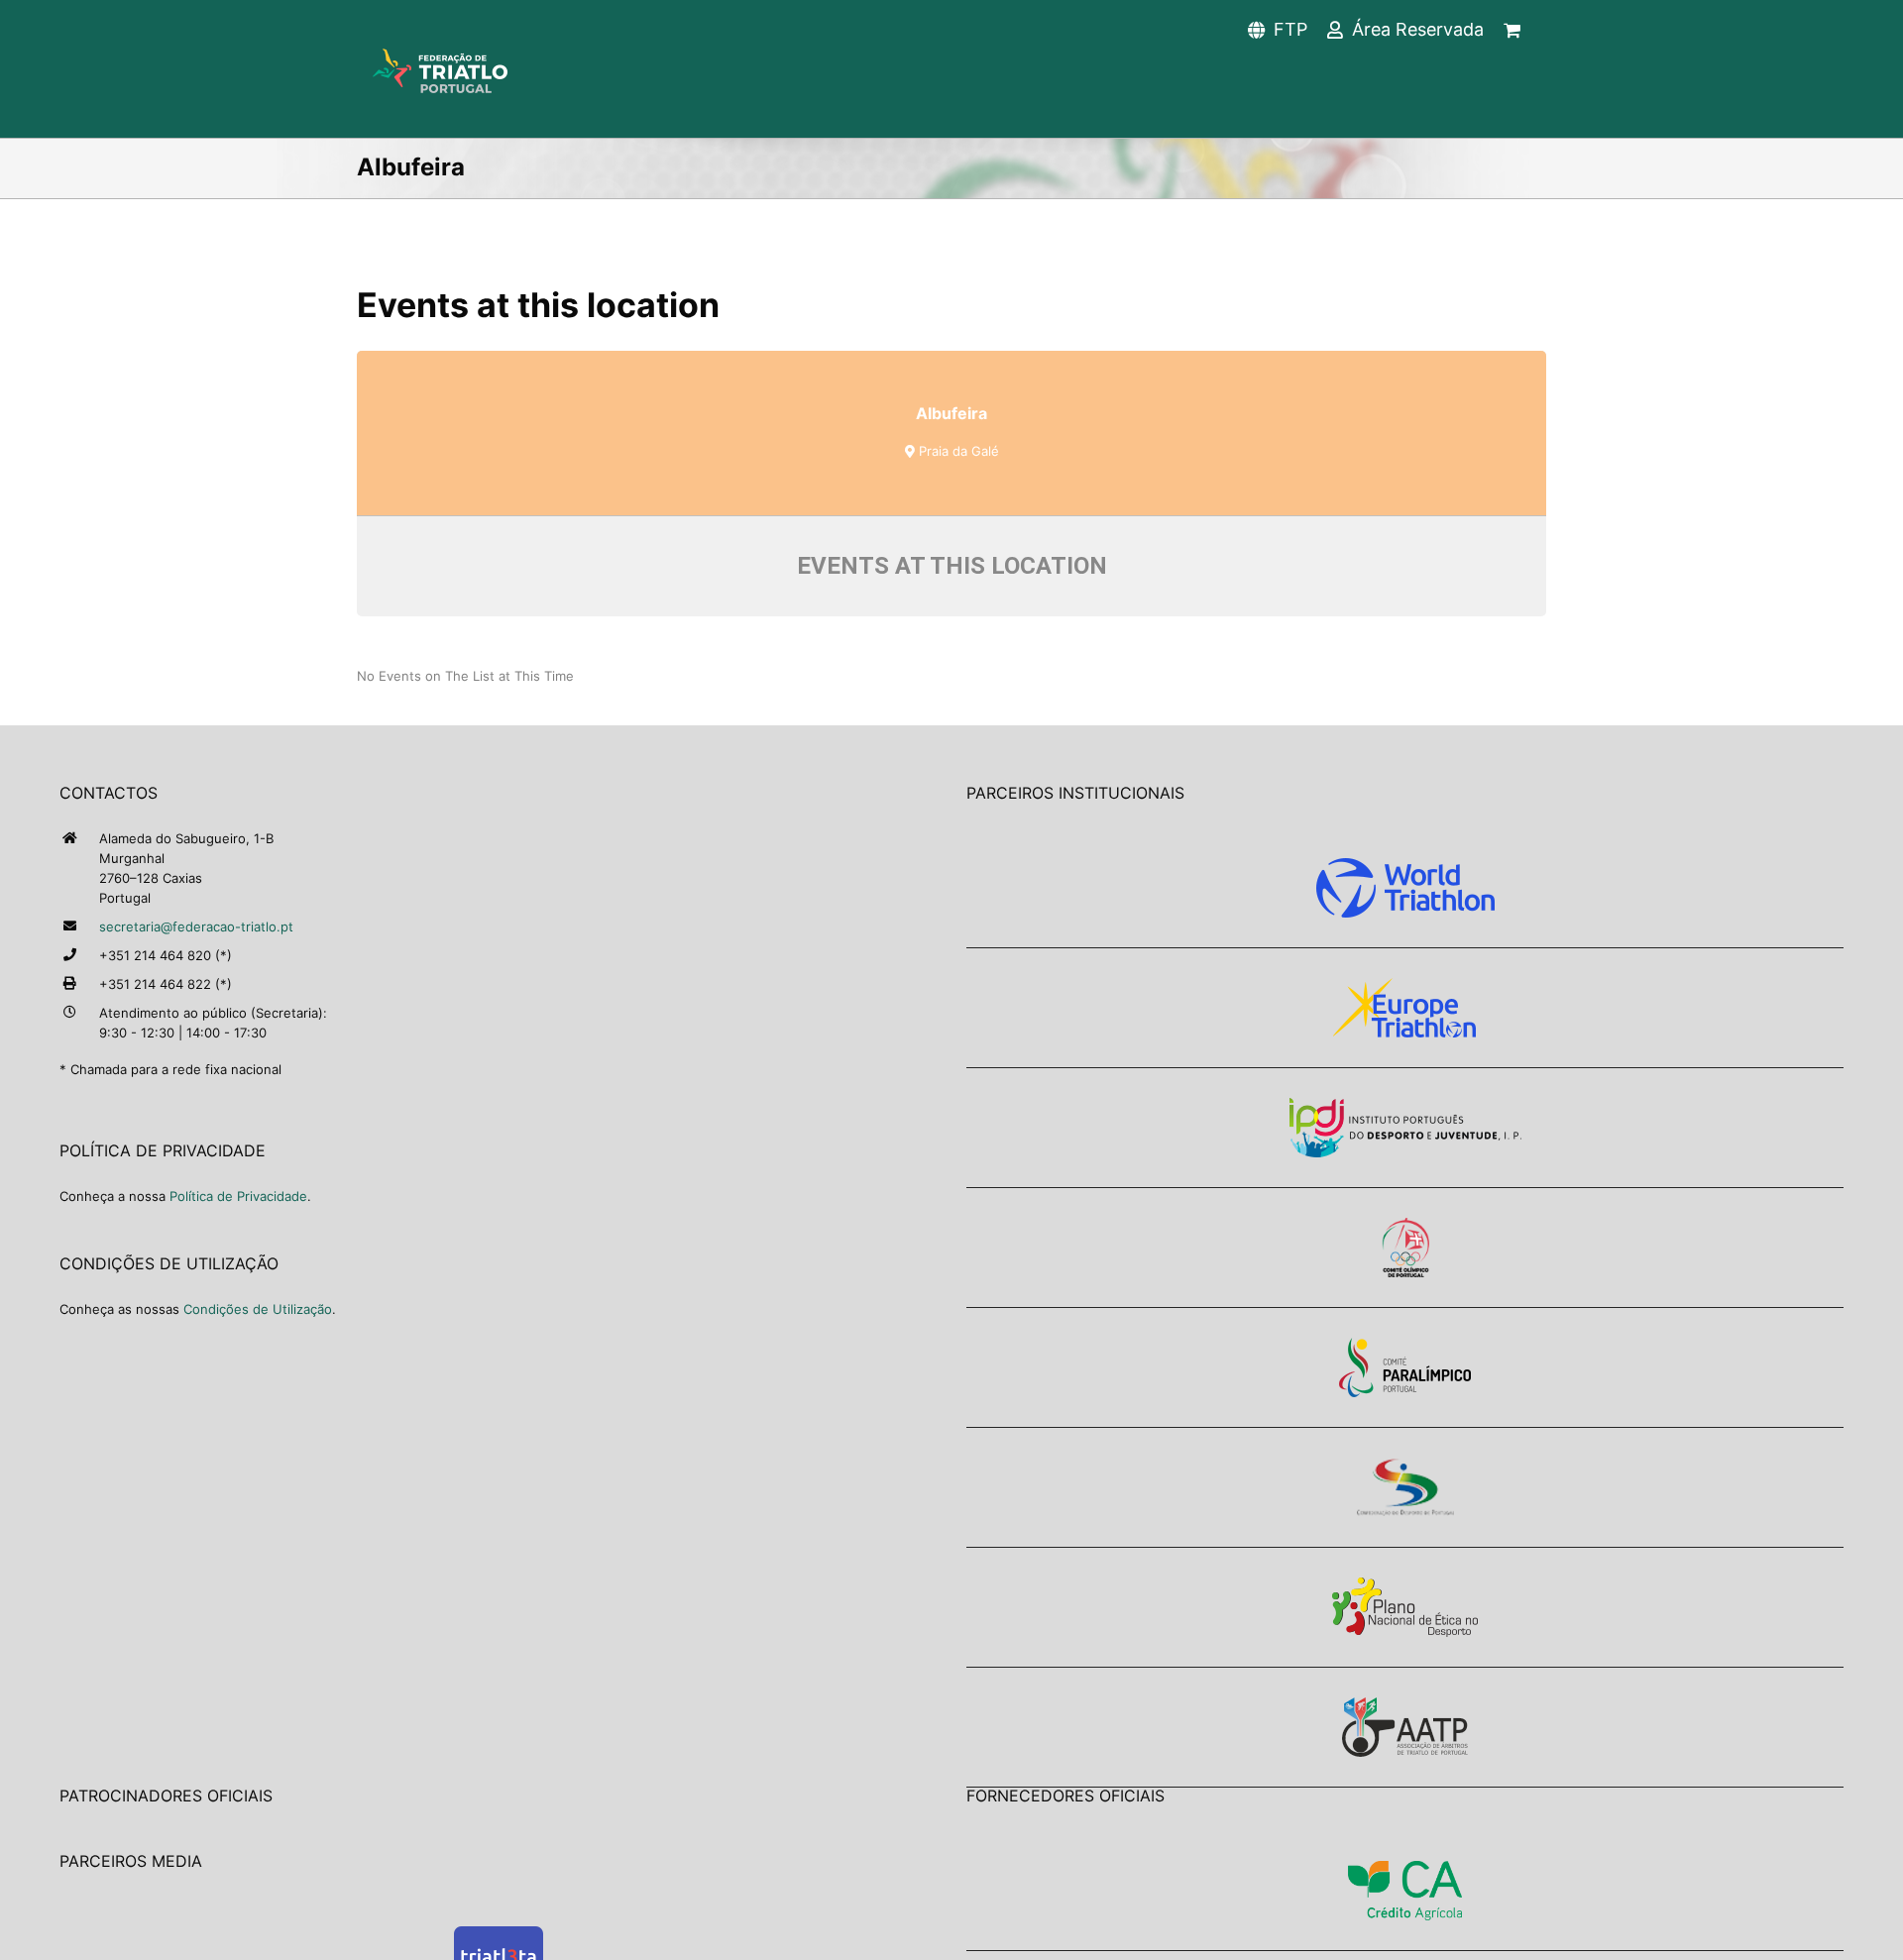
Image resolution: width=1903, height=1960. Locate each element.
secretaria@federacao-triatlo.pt (196, 926)
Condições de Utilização (258, 1309)
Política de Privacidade (238, 1196)
